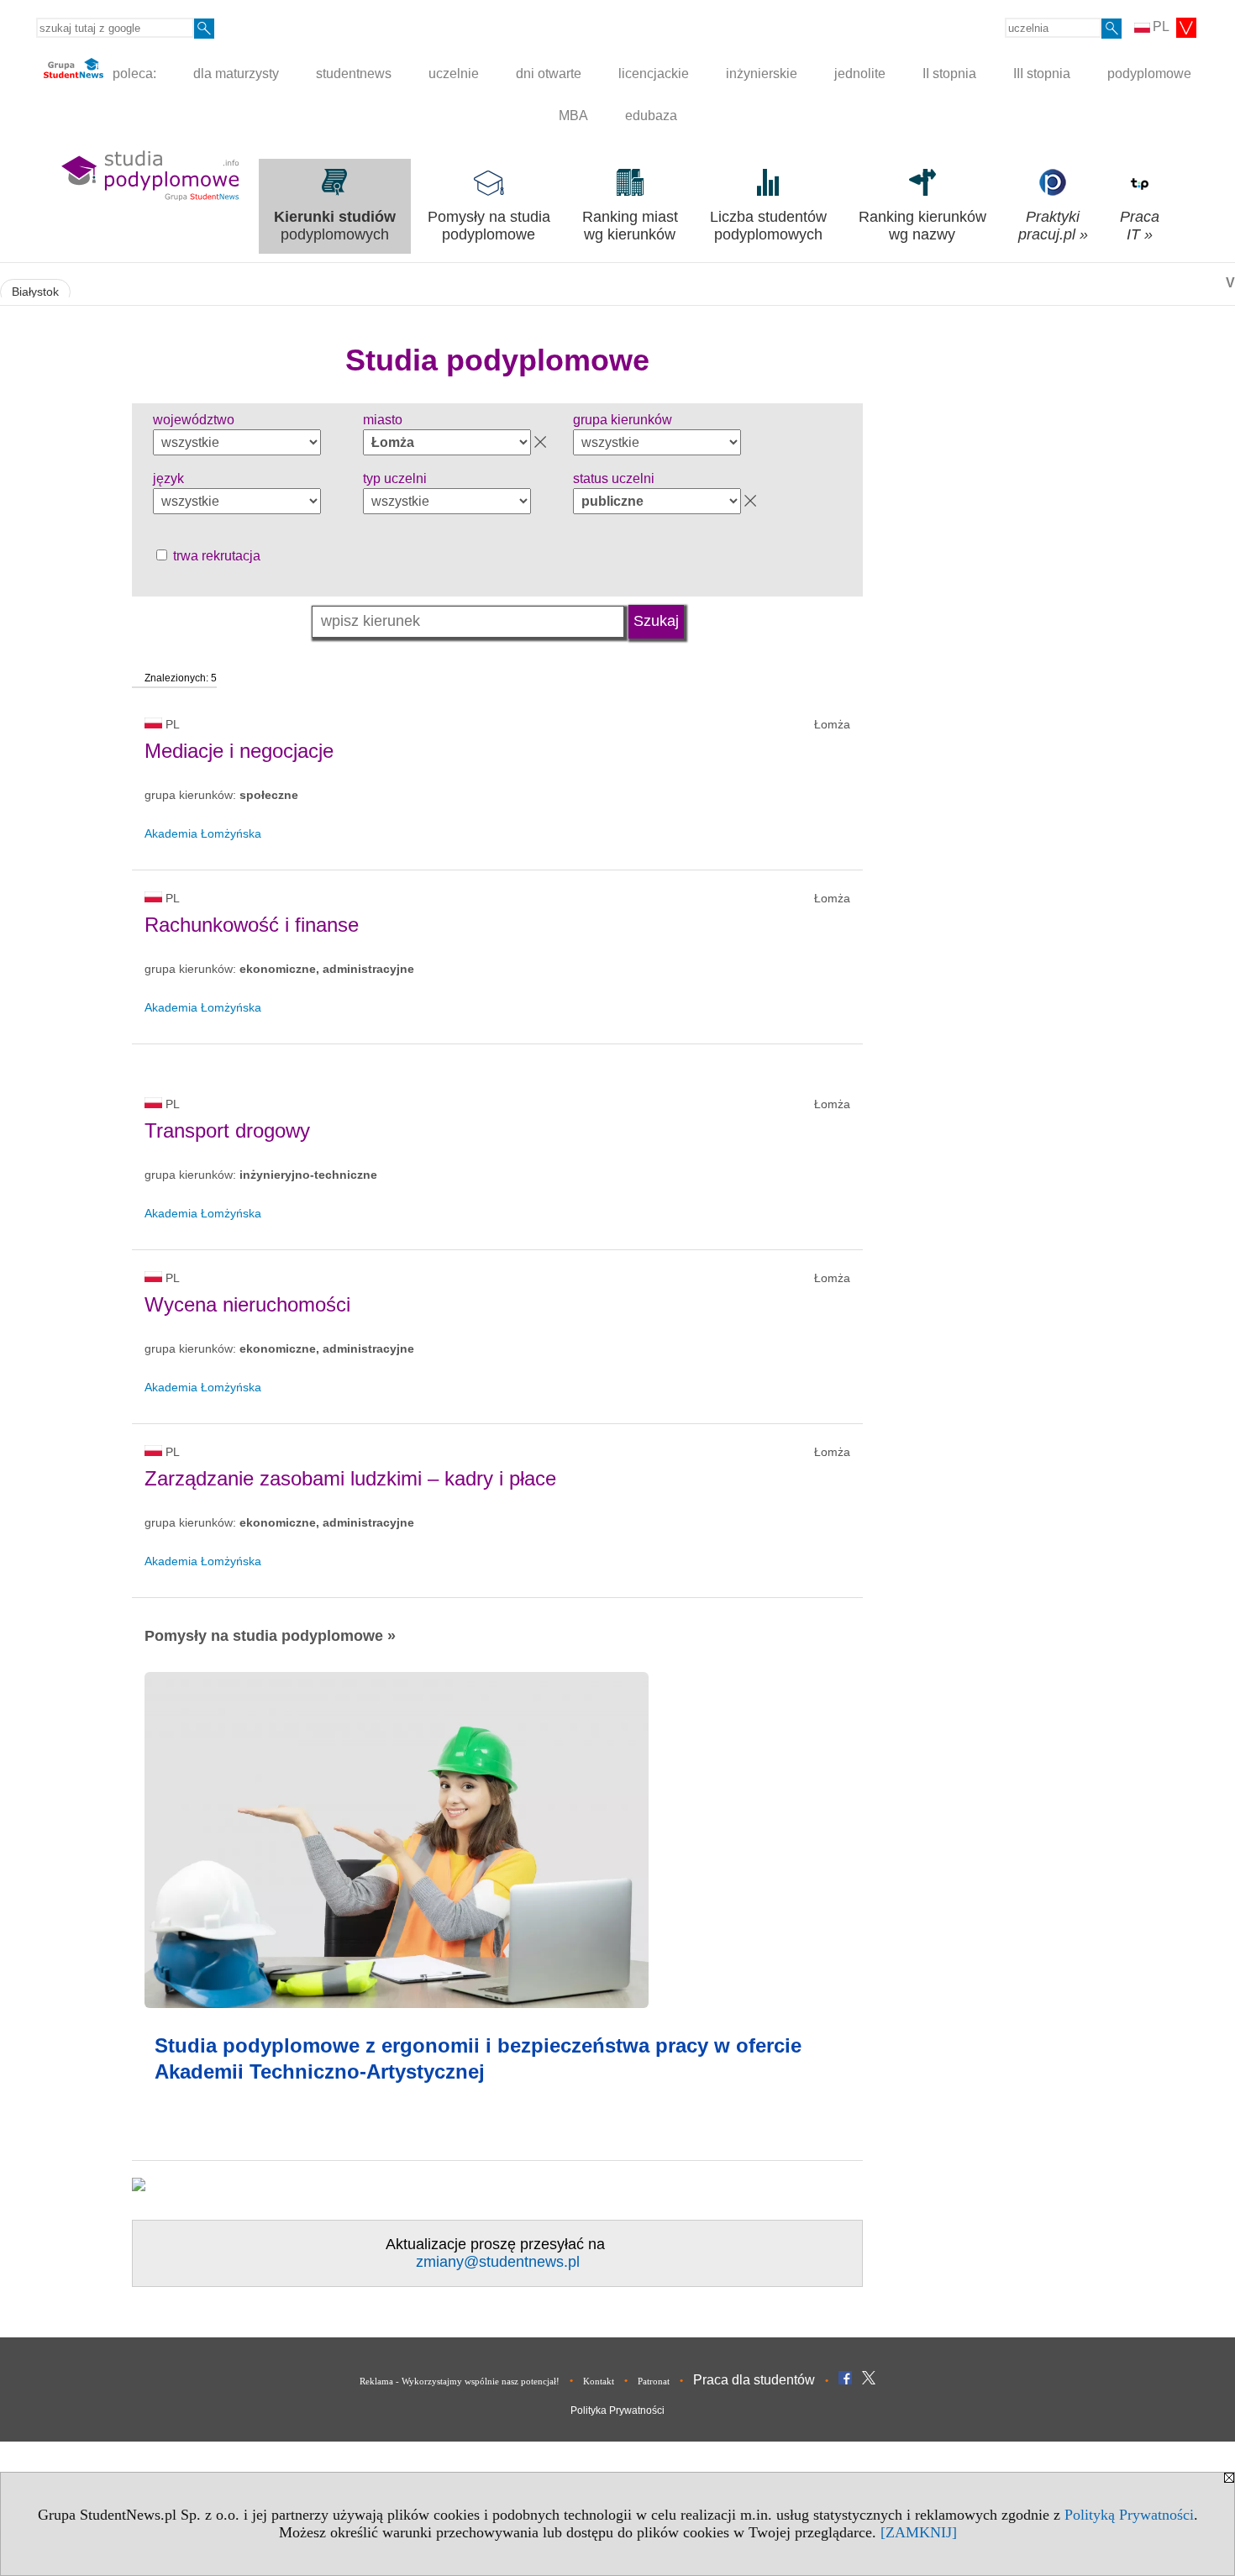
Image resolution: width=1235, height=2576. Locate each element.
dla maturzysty (236, 74)
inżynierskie (762, 74)
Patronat (654, 2381)
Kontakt (599, 2381)
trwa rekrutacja (215, 556)
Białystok (35, 292)
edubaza (651, 116)
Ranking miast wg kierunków (630, 226)
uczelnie (454, 74)
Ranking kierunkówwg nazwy (922, 226)
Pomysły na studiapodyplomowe (489, 226)
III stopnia (1042, 74)
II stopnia (949, 74)
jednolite (860, 74)
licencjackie (654, 74)
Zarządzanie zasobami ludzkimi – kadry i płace (350, 1478)
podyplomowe (1149, 74)
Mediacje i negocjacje (239, 751)
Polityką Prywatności (1129, 2515)
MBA (573, 116)
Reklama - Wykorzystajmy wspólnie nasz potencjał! (460, 2381)
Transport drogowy (227, 1130)
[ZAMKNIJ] (919, 2532)
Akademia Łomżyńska (203, 833)
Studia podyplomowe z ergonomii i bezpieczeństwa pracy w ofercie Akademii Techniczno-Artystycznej (478, 2058)
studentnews (354, 74)
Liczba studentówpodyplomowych (768, 226)
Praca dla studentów (754, 2380)
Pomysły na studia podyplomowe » (270, 1636)
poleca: (133, 74)
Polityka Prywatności (617, 2410)
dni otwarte (549, 74)
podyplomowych (335, 226)
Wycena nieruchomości (247, 1304)
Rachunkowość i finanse (252, 925)
